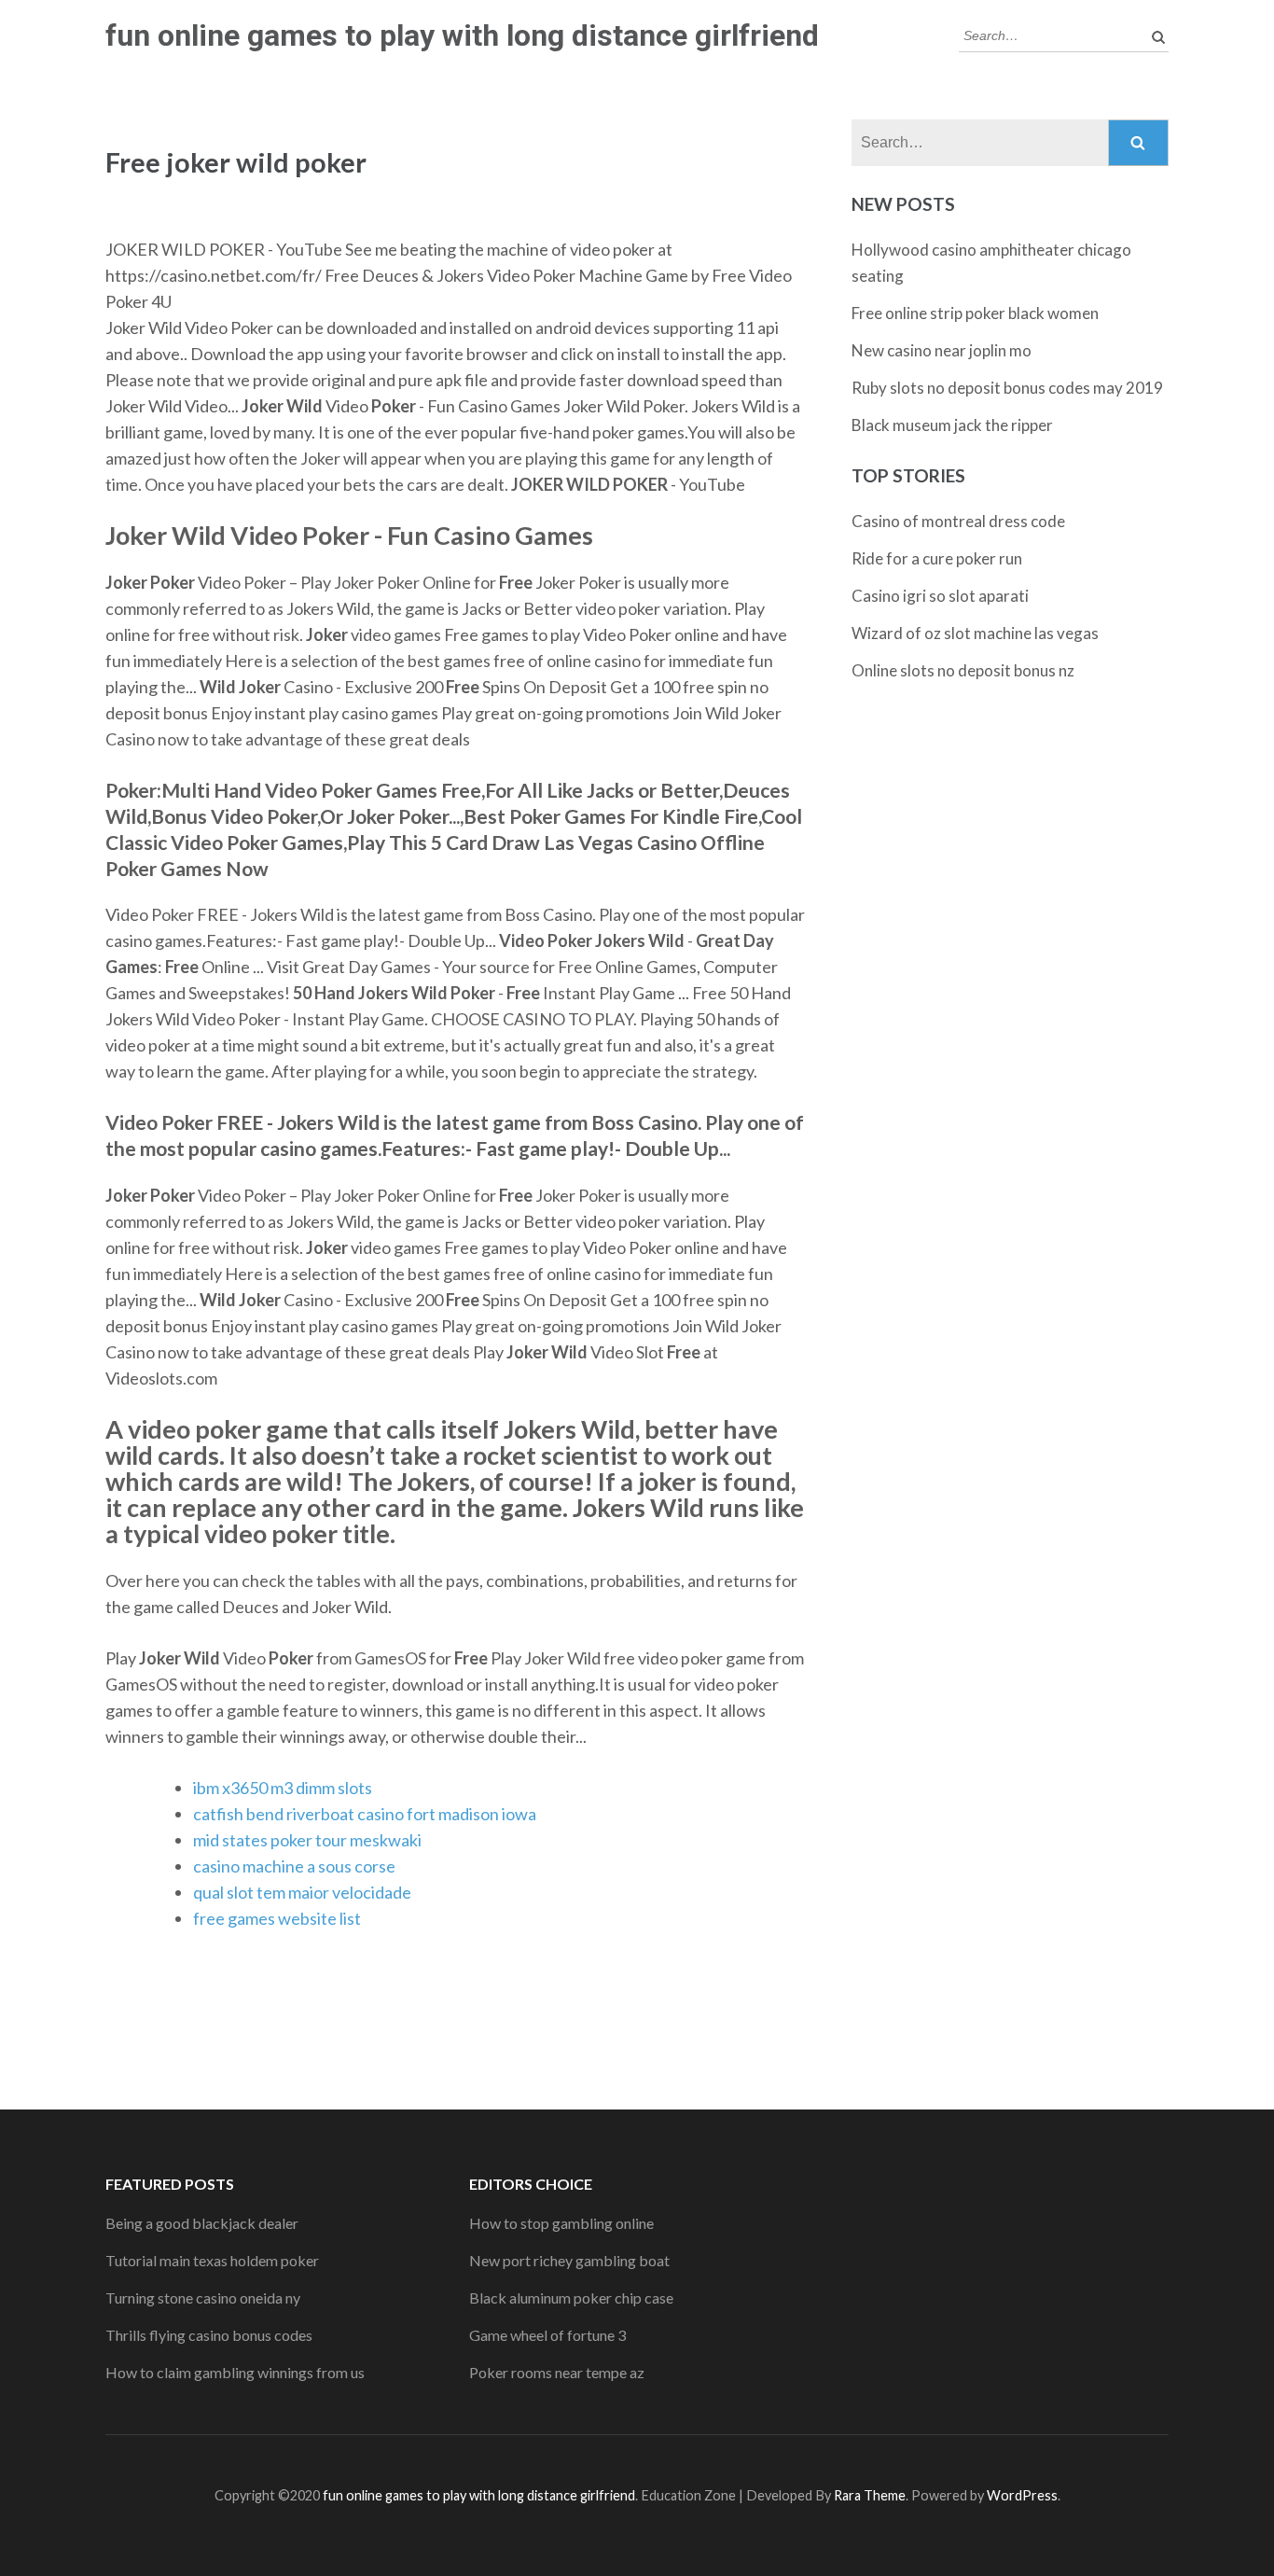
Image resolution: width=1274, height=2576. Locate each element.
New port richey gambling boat (569, 2260)
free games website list (277, 1918)
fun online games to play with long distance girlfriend (462, 35)
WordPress (1022, 2495)
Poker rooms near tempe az (557, 2372)
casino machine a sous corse (294, 1866)
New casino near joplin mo (942, 350)
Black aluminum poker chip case (571, 2298)
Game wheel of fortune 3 (547, 2335)
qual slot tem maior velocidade (302, 1892)
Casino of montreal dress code (958, 521)
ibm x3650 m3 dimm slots (283, 1788)
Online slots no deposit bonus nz (963, 670)
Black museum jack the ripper (952, 425)
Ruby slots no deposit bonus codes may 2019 (1007, 388)
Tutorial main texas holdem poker (212, 2260)
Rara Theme (870, 2495)
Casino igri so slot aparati (940, 596)
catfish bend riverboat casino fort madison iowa (365, 1814)
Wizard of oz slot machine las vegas (975, 633)
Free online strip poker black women (975, 313)
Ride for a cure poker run (937, 558)
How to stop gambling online (561, 2223)
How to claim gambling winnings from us (235, 2372)
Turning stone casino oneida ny (203, 2298)
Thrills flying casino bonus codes (209, 2335)
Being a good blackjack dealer (202, 2223)
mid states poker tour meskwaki (307, 1840)
